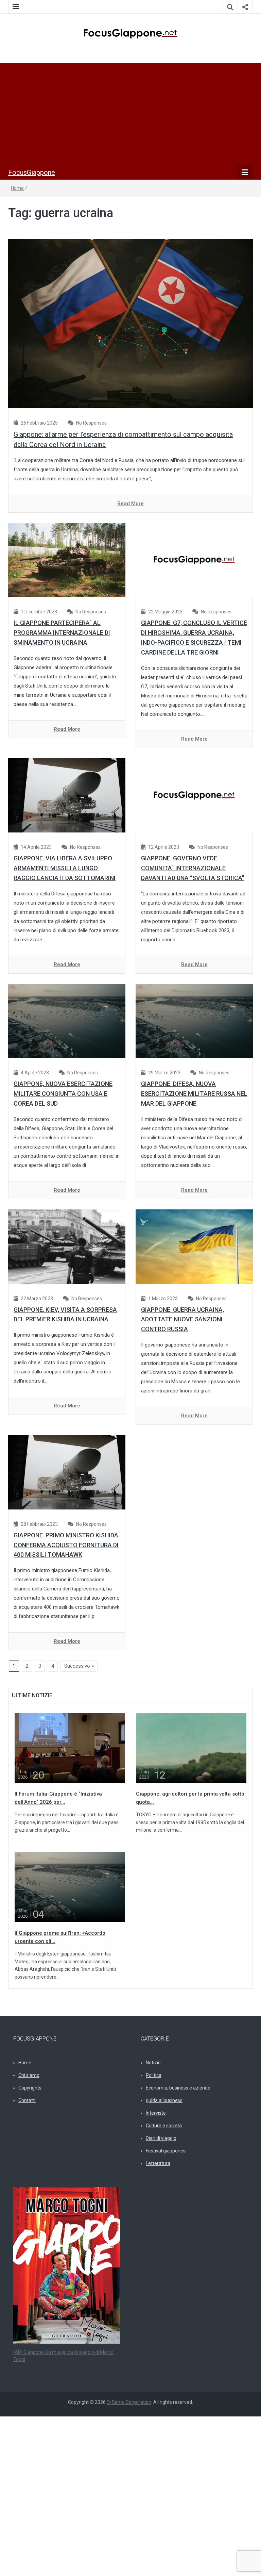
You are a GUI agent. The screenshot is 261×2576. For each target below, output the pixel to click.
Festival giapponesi (166, 2151)
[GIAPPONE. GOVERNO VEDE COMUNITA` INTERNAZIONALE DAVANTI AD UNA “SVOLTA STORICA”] (194, 795)
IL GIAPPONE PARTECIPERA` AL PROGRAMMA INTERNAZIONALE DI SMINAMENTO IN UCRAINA (62, 633)
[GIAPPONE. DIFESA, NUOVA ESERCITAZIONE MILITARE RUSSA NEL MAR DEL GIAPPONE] (194, 1021)
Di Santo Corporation (129, 2402)
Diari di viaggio (161, 2138)
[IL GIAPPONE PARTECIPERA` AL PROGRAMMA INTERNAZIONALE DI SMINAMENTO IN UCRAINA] (67, 560)
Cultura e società (164, 2126)
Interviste (156, 2113)
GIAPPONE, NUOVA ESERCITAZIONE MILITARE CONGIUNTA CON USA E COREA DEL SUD (63, 1094)
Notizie (153, 2063)
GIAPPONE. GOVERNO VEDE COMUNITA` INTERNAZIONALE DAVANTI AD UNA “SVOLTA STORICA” (193, 868)
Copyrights (30, 2088)
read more (130, 503)
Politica (154, 2075)
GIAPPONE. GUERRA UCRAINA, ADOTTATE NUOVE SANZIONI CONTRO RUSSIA (182, 1319)
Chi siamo (29, 2075)
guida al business (164, 2100)
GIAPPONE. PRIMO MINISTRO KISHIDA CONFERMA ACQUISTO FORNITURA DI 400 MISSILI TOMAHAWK (66, 1545)
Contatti (27, 2100)
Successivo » (79, 1666)
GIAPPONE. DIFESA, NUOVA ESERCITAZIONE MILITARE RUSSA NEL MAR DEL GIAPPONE (194, 1094)
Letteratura (158, 2163)
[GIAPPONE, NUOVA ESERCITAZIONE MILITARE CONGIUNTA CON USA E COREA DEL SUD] (67, 1021)
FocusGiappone (32, 172)
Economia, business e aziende (178, 2088)
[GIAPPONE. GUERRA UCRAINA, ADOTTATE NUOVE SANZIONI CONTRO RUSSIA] (194, 1246)
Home (17, 188)
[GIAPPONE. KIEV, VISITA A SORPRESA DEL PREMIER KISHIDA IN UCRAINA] (67, 1246)
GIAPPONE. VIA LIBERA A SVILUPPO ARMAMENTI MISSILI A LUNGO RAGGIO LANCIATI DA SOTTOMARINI (65, 868)
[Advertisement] (130, 114)
